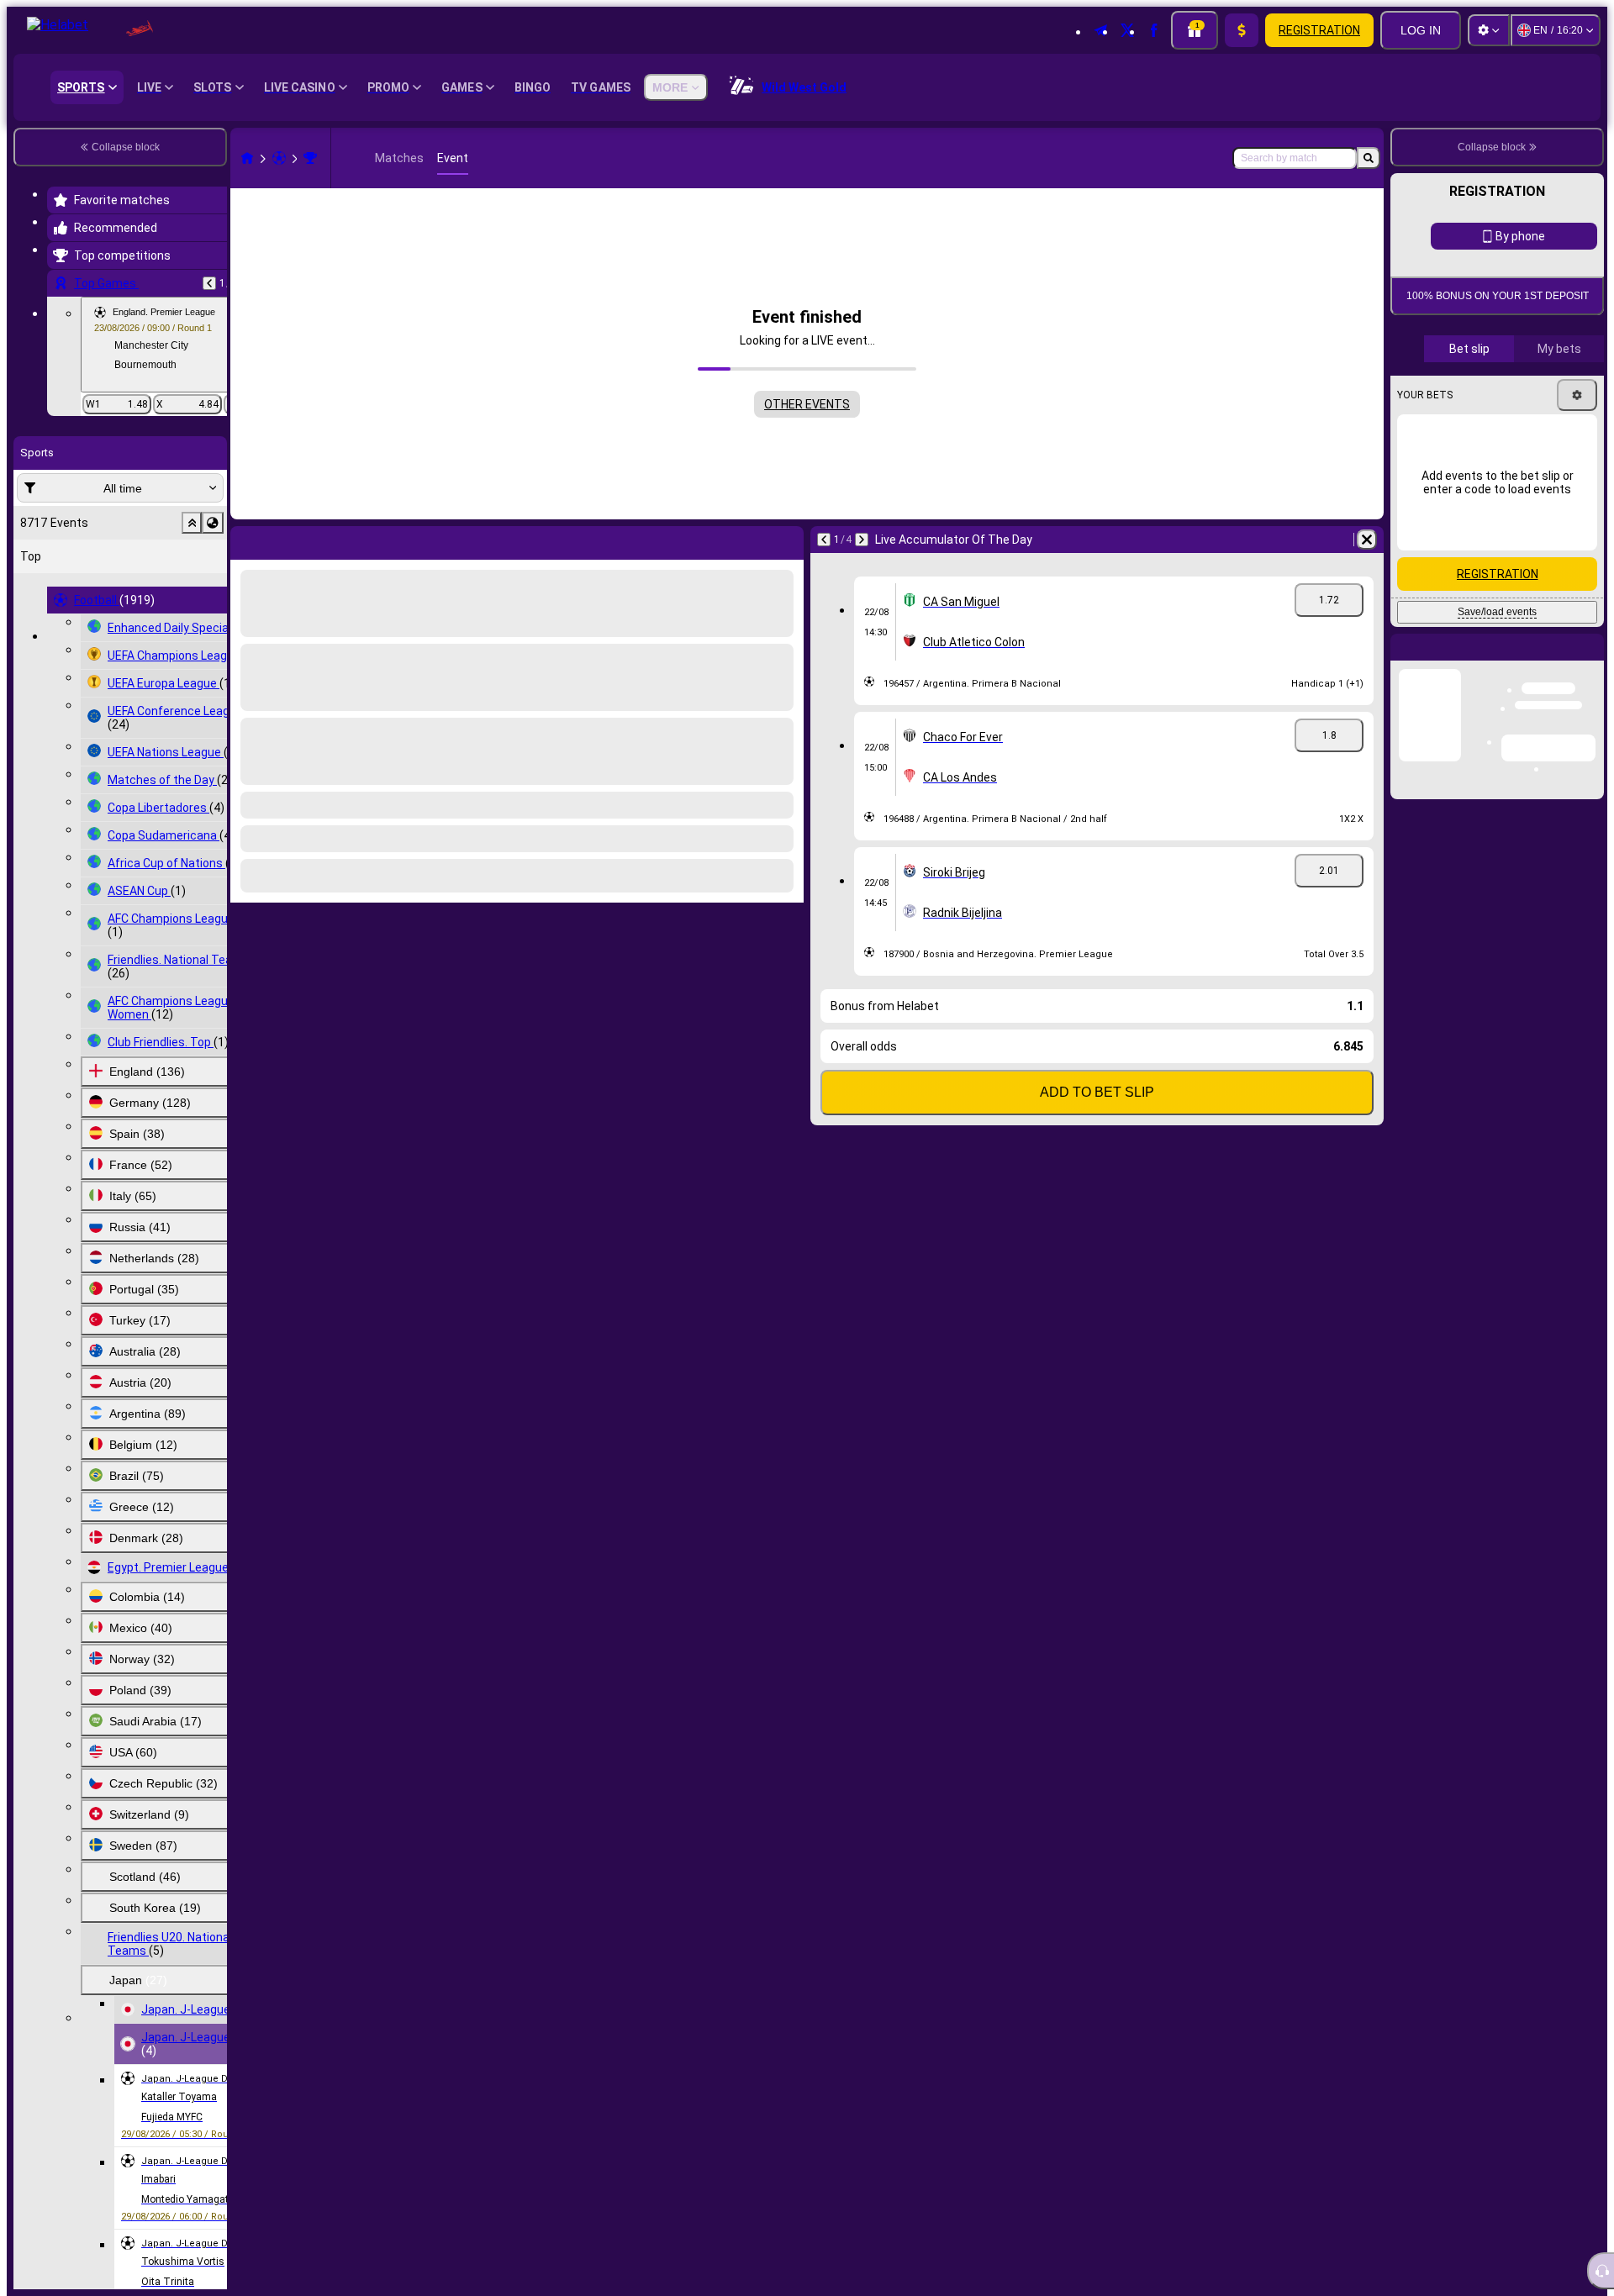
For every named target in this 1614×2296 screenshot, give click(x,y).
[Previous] (209, 283)
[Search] (1369, 158)
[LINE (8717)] (247, 158)
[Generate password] (1527, 448)
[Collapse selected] (192, 523)
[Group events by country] (213, 523)
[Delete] (1367, 540)
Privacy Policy (1503, 548)
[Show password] (1574, 448)
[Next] (862, 540)
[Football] (279, 158)
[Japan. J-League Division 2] (310, 158)
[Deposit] (1242, 30)
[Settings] (1489, 30)
